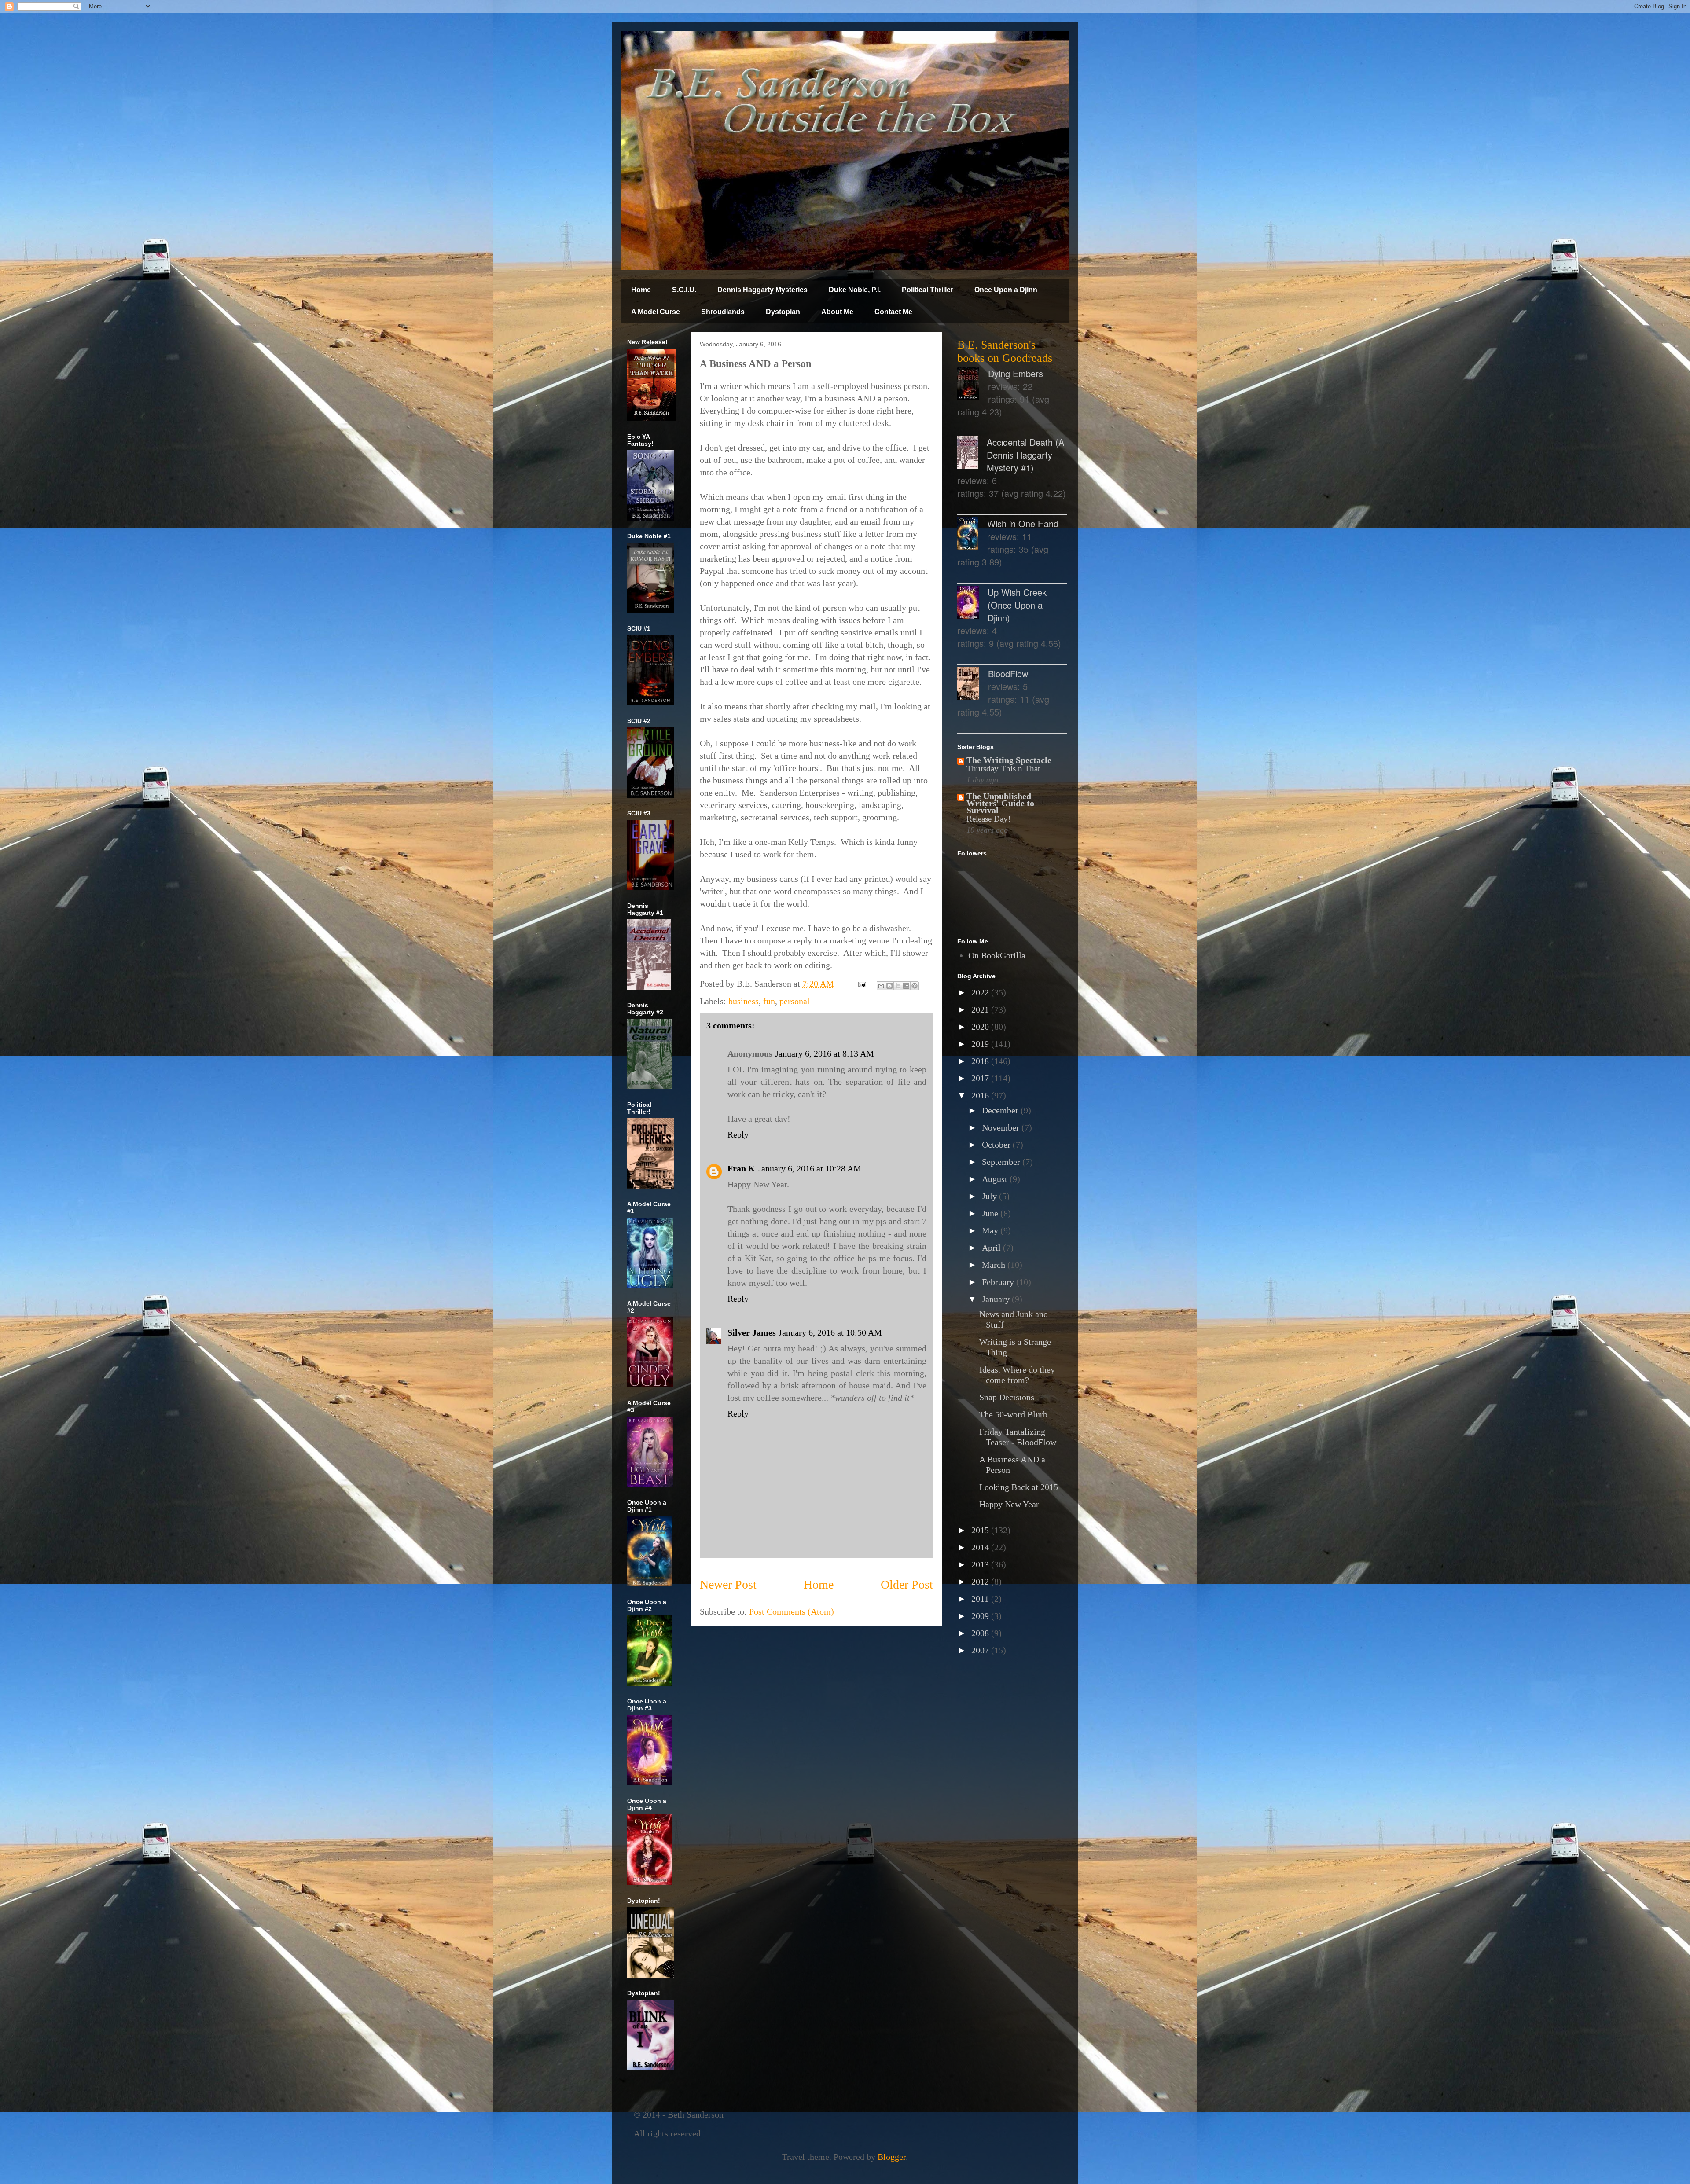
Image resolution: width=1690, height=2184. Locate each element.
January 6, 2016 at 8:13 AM (825, 1053)
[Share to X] (898, 986)
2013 (981, 1564)
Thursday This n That (1003, 769)
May (991, 1230)
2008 (981, 1633)
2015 (981, 1530)
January (997, 1299)
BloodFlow (1008, 674)
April (992, 1248)
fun (769, 1001)
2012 (981, 1582)
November (1002, 1127)
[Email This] (881, 986)
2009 (981, 1616)
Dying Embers (1016, 373)
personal (795, 1001)
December (1001, 1110)
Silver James (752, 1332)
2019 (981, 1044)
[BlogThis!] (889, 986)
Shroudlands (723, 312)
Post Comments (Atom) (792, 1611)
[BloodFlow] (973, 685)
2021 (981, 1009)
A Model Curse (656, 312)
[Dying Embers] (973, 385)
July (990, 1196)
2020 (981, 1027)
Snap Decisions (1007, 1397)
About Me (837, 312)
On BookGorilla (997, 955)
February (999, 1282)
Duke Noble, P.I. (855, 290)
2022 (981, 992)
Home (641, 290)
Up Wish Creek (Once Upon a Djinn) (1017, 605)
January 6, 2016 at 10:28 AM (810, 1168)
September (1002, 1162)
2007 (981, 1650)
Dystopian (783, 312)
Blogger (892, 2157)
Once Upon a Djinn (1006, 290)
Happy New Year (1009, 1504)
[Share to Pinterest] (915, 986)
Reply (738, 1134)
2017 (981, 1078)
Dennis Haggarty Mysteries (762, 290)
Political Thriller (928, 290)
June (991, 1213)
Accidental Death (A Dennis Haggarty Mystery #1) (1025, 455)
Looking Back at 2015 (1019, 1487)
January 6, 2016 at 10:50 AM (830, 1332)
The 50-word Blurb (1013, 1414)
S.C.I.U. (684, 290)
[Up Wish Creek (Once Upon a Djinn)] (972, 604)
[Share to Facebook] (906, 986)
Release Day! (988, 819)
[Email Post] (861, 984)
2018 (981, 1061)
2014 (981, 1547)
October (997, 1145)
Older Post (907, 1584)
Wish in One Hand (1023, 523)
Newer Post (728, 1584)
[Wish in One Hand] (972, 535)
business (744, 1001)
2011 (981, 1599)
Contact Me (893, 312)
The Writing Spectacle (1009, 760)
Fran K (741, 1168)
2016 (981, 1095)
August (996, 1179)
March (995, 1265)
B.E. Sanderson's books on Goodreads (1005, 351)
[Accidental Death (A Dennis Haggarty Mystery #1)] (972, 453)
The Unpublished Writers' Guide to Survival (1000, 803)
